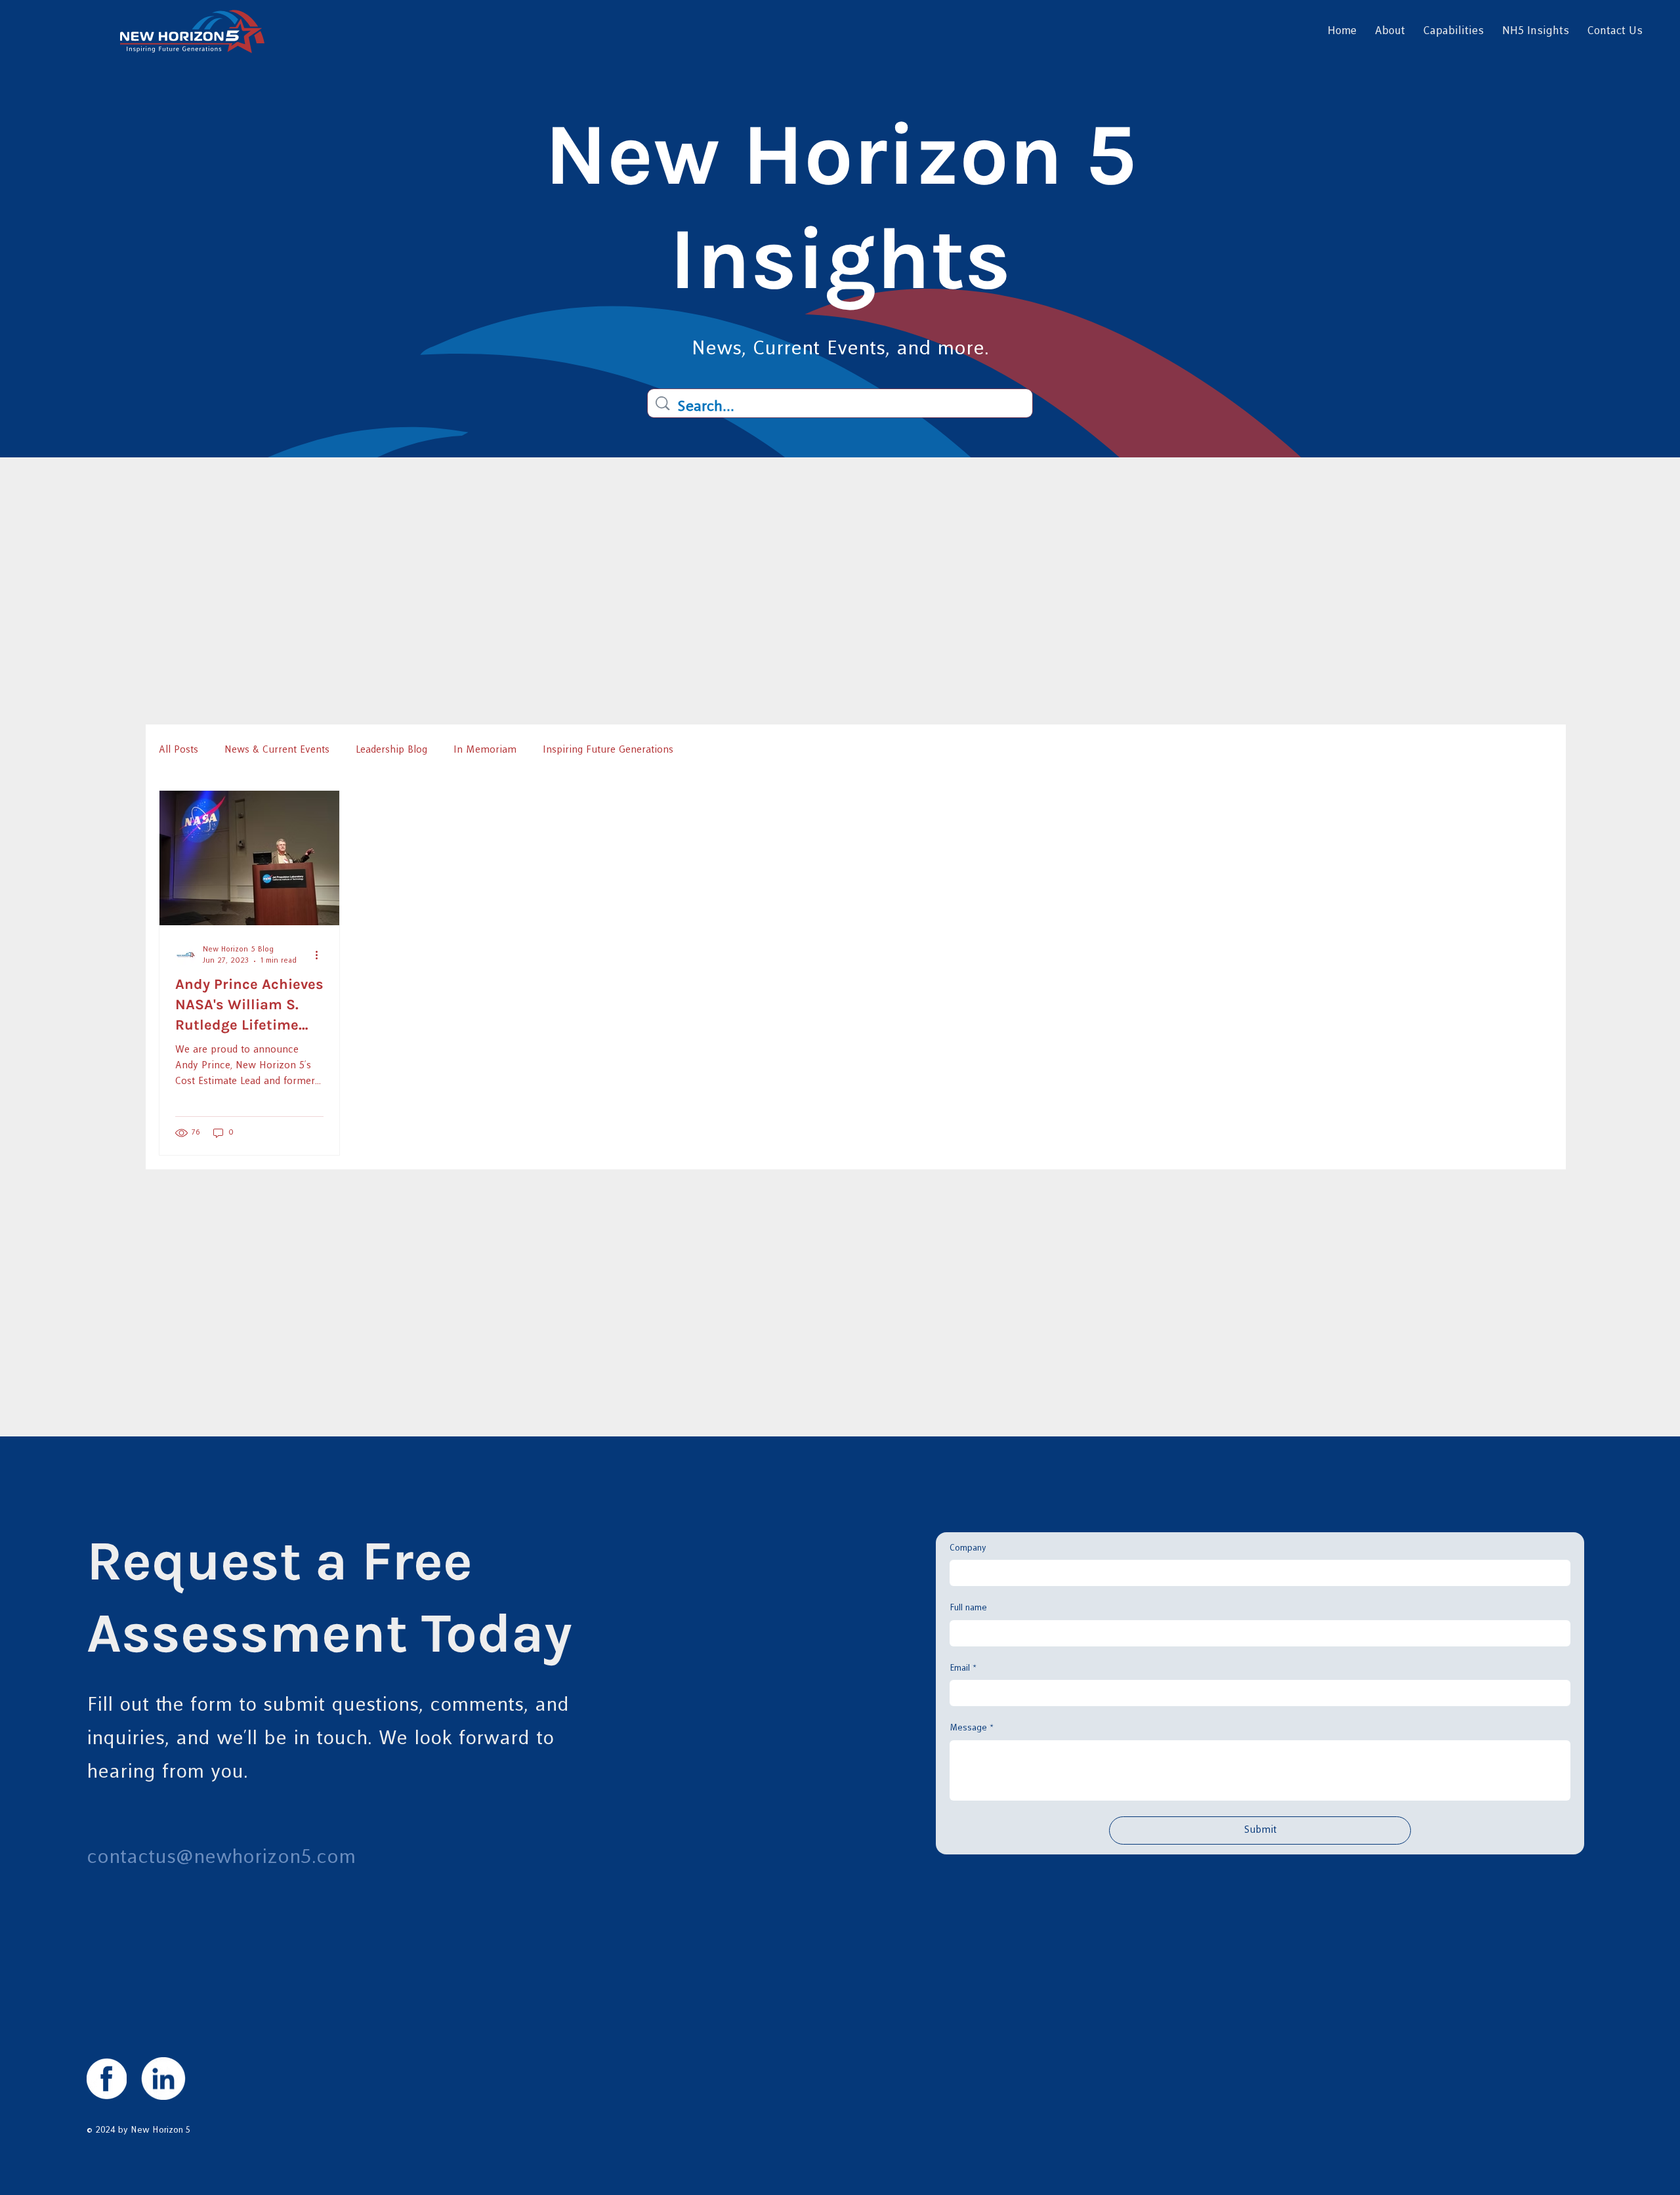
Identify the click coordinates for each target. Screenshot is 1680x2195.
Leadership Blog (391, 750)
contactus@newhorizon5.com (221, 1857)
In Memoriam (485, 750)
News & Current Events (277, 750)
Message (972, 1728)
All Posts (178, 750)
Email (963, 1668)
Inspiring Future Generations (608, 750)
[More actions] (322, 955)
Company (968, 1548)
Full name (968, 1608)
